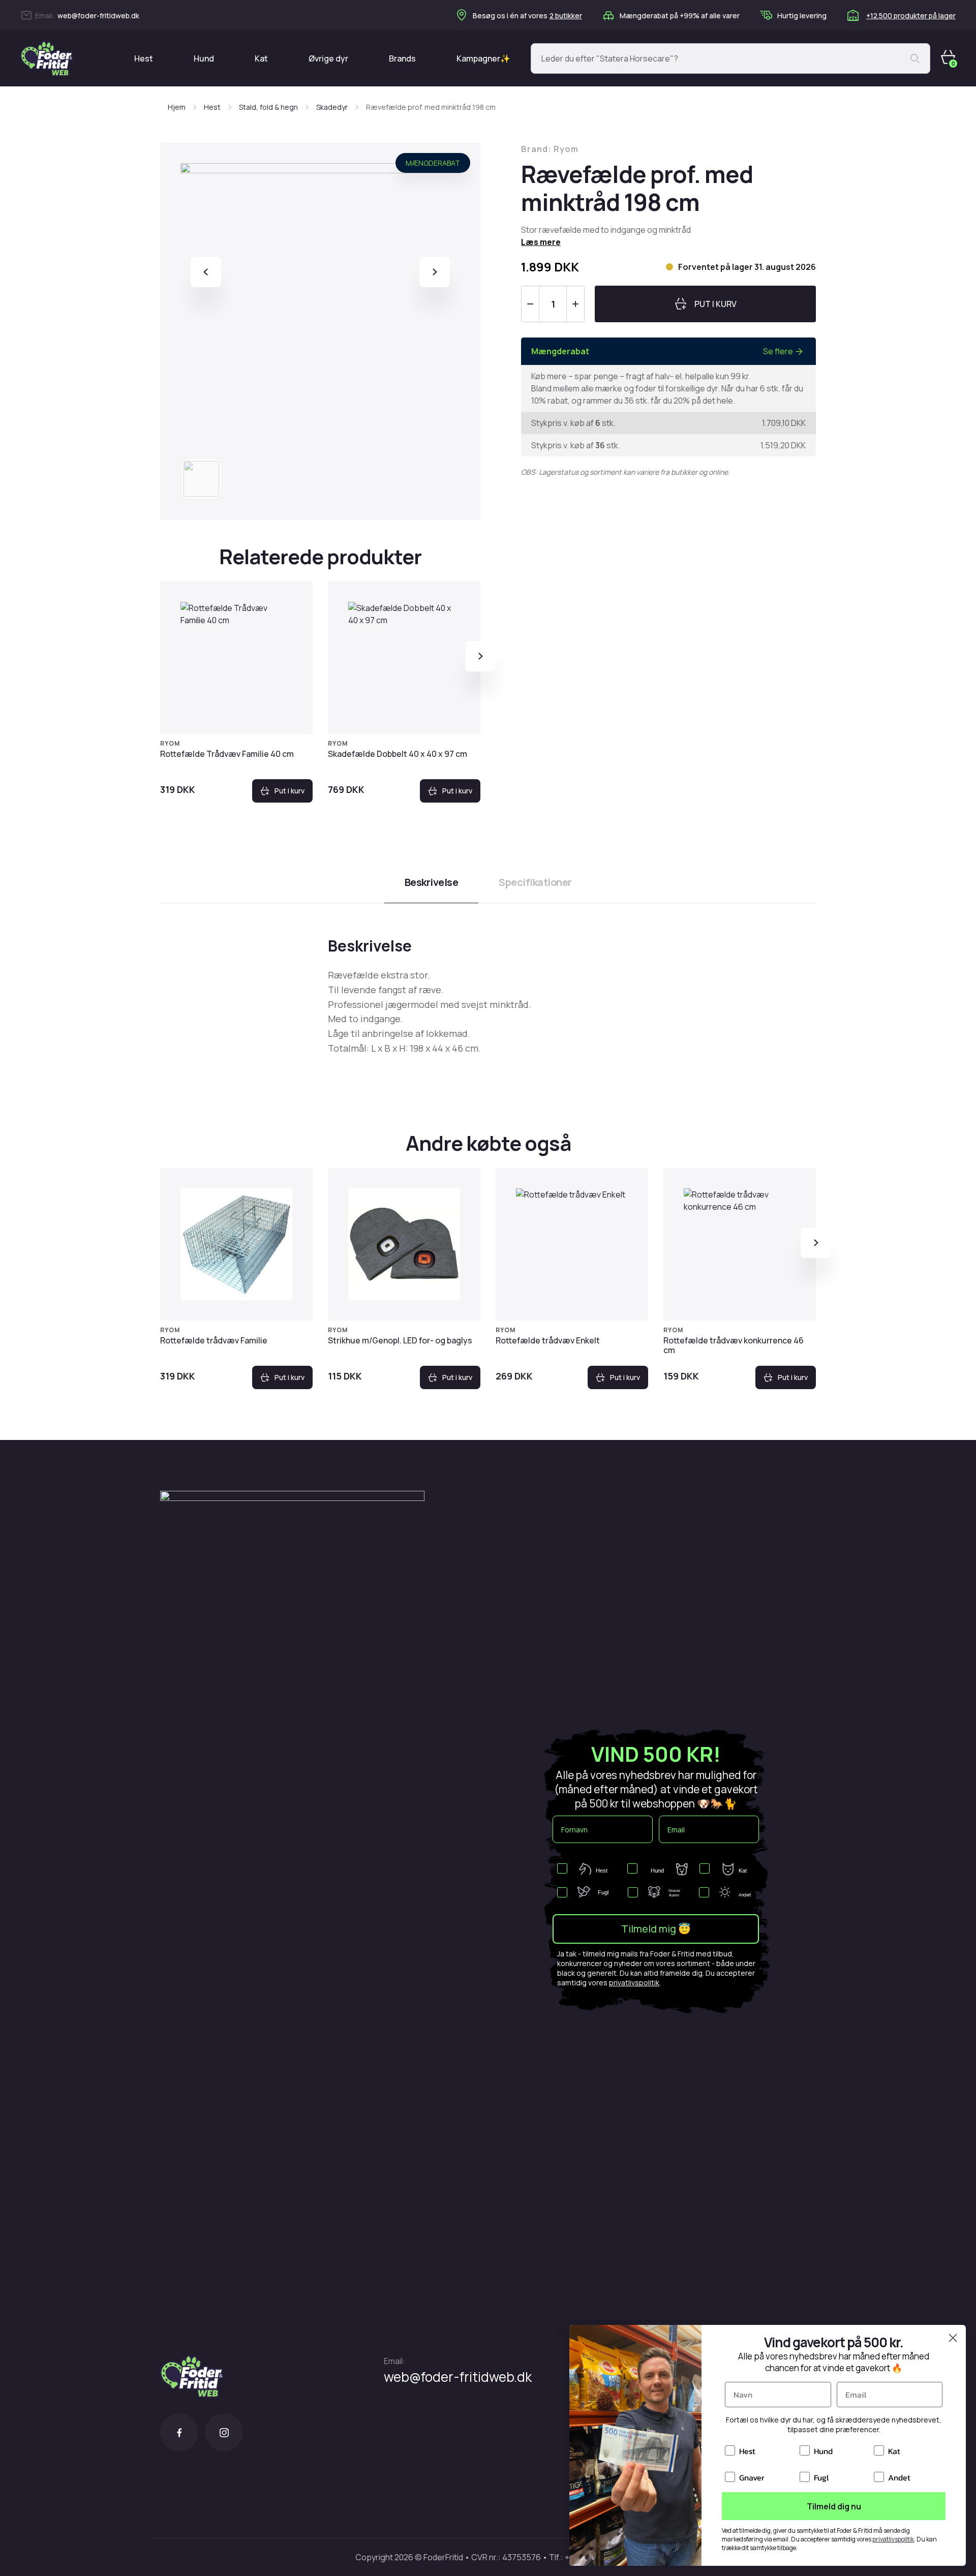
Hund (204, 58)
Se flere (778, 351)
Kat (261, 58)
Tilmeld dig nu (834, 2506)
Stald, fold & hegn (268, 107)
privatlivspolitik (634, 1983)
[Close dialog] (953, 2338)
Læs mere (541, 242)
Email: (394, 2361)
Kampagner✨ (483, 58)
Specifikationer (535, 882)
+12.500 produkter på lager (911, 16)
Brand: (550, 149)
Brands (402, 58)
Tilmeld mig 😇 (656, 1929)
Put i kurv (289, 791)
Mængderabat (433, 163)
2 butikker (566, 16)
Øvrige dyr (328, 58)
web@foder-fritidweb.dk (98, 16)
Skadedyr (332, 107)
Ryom (170, 743)
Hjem (177, 107)
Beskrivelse (432, 882)
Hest (144, 58)
